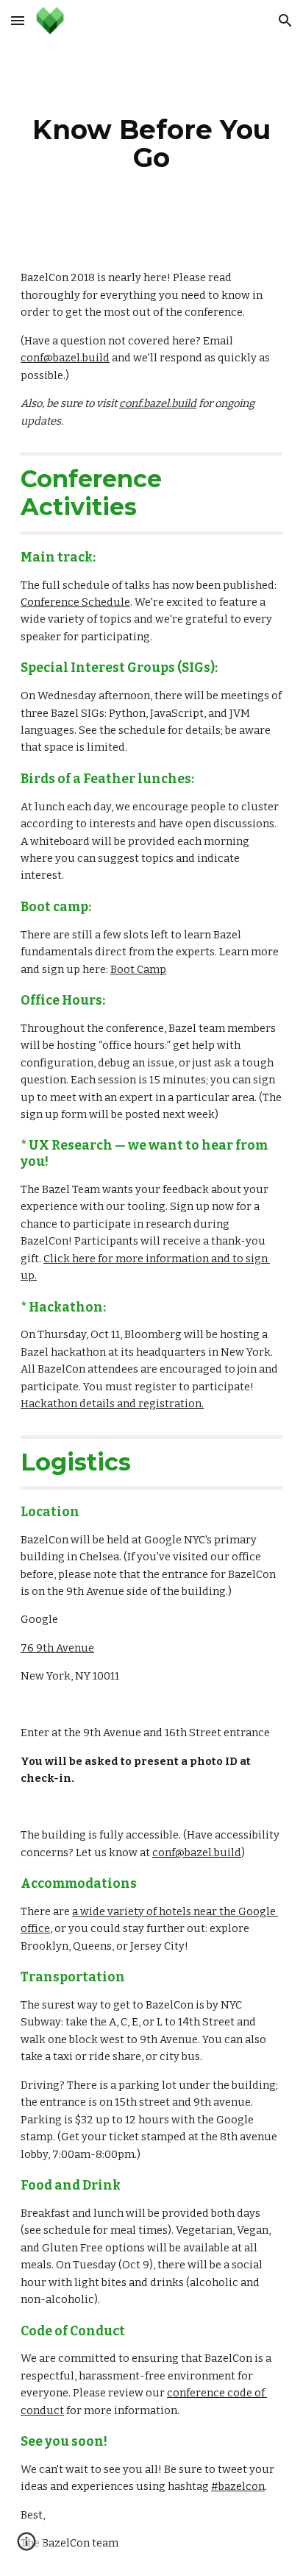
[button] (18, 20)
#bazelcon (238, 2486)
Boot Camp (138, 969)
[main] (151, 144)
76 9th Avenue (57, 1648)
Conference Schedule (75, 602)
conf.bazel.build (158, 403)
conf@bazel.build (65, 358)
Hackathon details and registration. (112, 1404)
